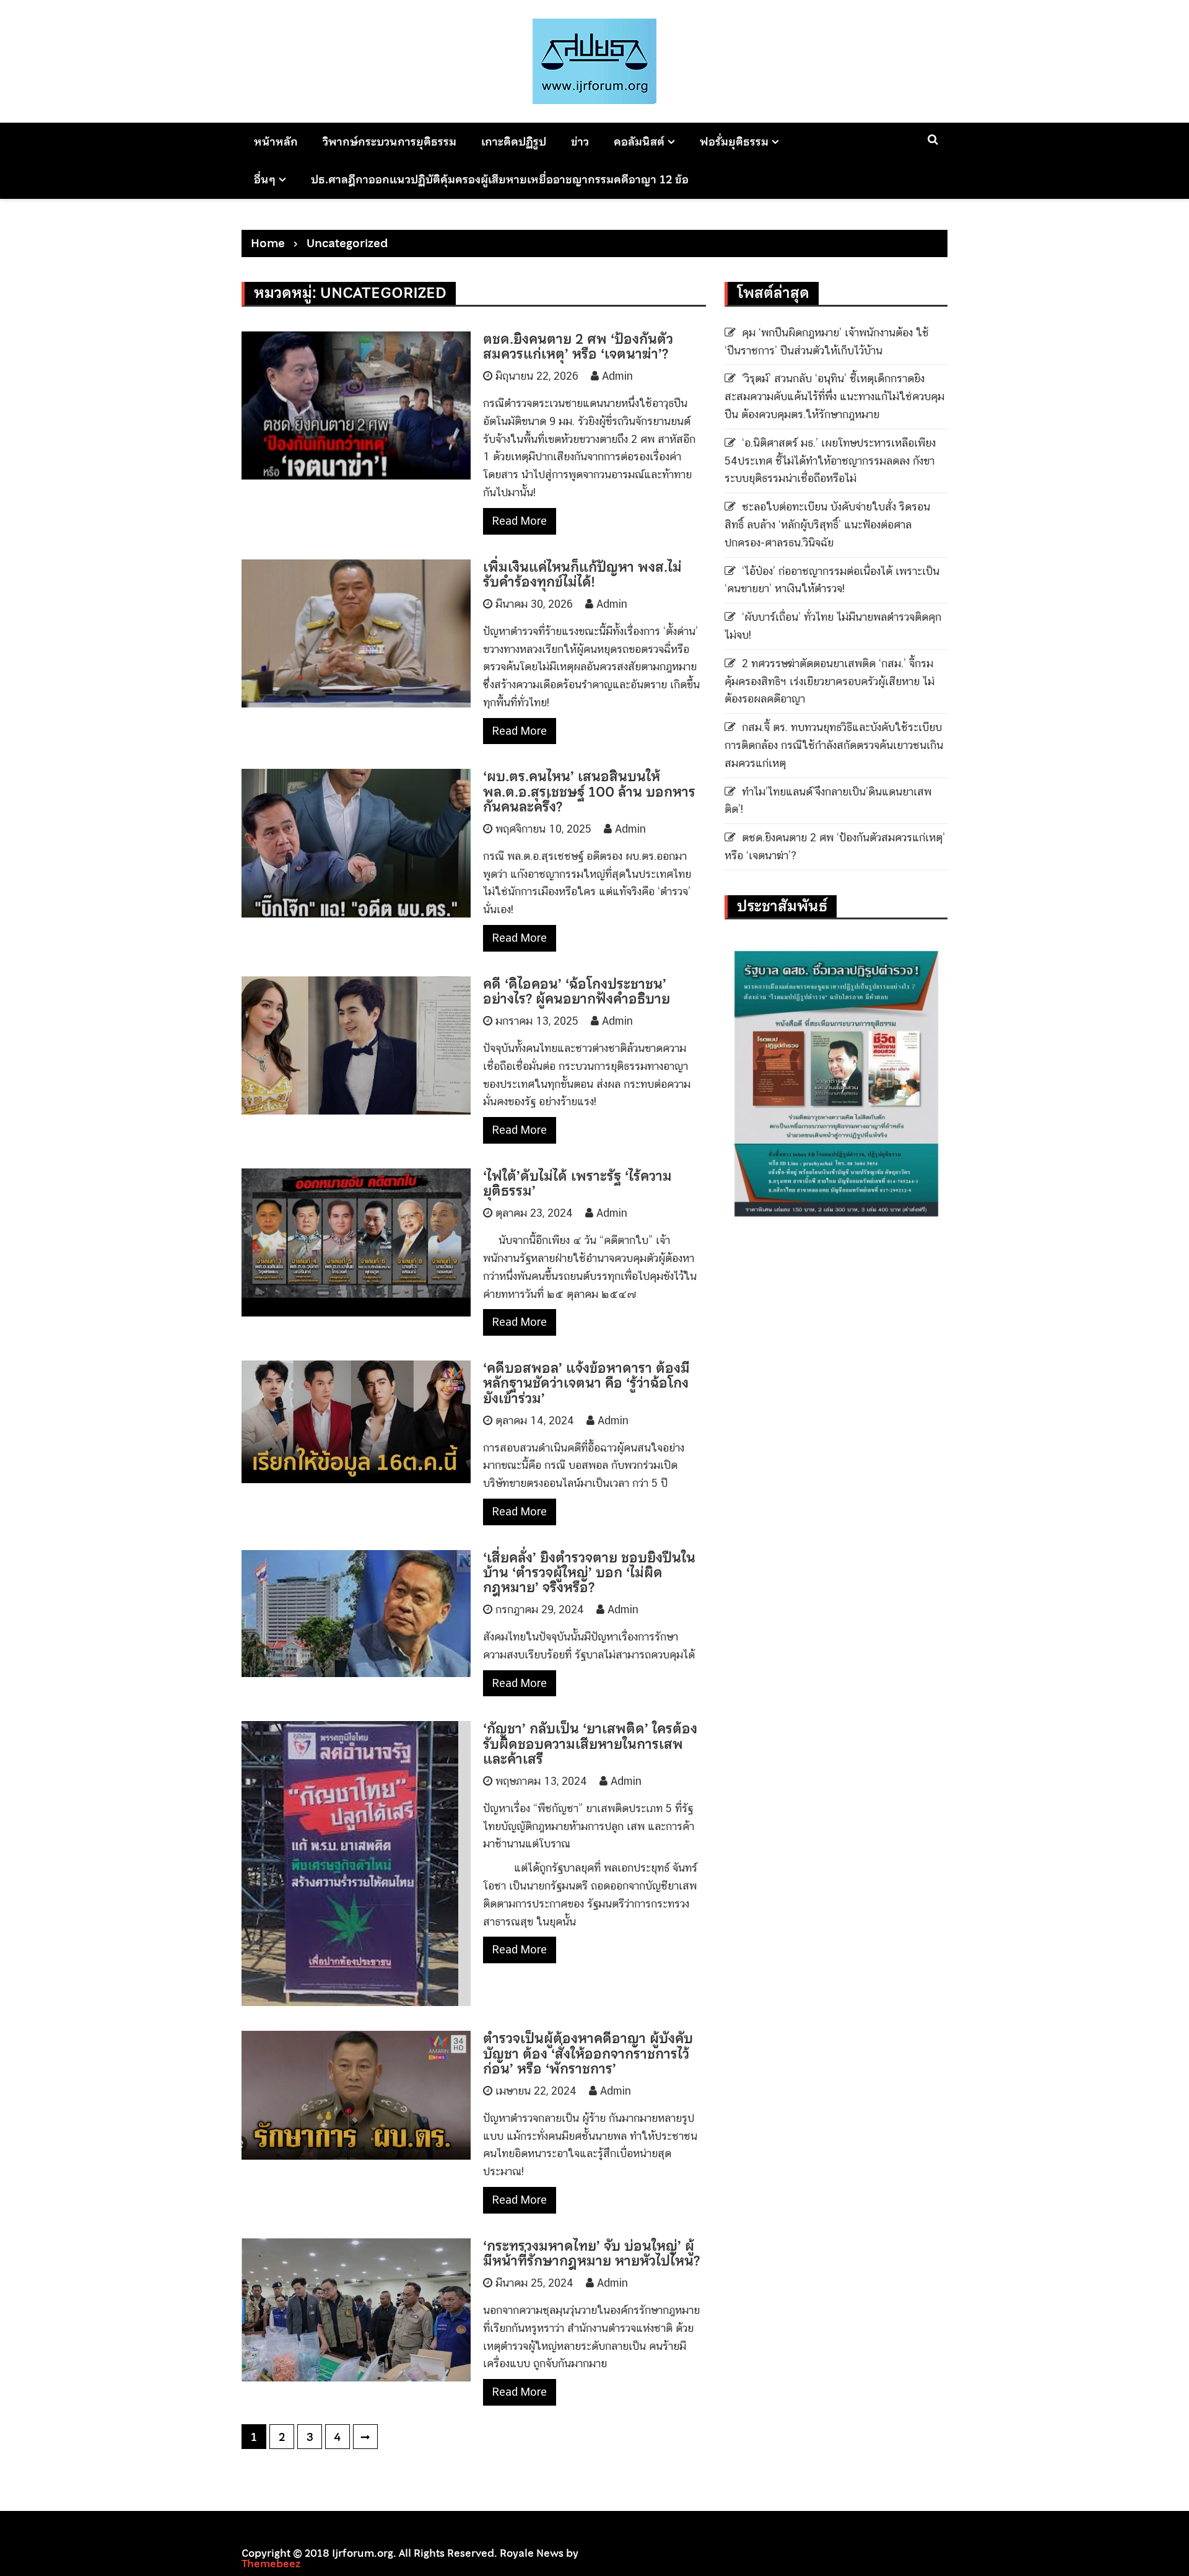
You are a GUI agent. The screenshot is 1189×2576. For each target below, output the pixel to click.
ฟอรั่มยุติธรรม (734, 142)
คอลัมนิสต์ (639, 142)
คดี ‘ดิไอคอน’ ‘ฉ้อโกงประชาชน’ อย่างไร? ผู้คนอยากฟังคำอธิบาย (577, 991)
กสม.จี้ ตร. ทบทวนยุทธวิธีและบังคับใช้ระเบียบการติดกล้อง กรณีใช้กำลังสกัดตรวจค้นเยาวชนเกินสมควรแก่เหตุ (834, 745)
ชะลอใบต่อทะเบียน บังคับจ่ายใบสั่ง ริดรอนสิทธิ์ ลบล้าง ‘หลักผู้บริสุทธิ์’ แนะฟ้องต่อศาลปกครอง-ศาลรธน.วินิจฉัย (827, 524)
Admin (617, 376)
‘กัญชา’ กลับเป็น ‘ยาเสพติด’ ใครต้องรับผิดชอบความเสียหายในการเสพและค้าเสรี (590, 1743)
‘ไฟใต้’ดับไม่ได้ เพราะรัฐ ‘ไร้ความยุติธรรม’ (577, 1183)
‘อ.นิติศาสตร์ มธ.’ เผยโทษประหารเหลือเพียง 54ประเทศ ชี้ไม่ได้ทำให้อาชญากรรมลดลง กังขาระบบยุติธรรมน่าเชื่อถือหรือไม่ (830, 461)
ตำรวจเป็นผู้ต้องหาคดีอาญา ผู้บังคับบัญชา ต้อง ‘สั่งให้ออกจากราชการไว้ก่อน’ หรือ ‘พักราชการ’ (588, 2053)
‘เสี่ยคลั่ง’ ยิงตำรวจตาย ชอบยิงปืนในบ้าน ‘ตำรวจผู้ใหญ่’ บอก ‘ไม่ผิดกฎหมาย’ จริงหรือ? (589, 1572)
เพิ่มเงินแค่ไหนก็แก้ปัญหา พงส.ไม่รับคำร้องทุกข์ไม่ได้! (582, 574)
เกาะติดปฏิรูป (514, 142)
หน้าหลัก (276, 142)
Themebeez (271, 2564)
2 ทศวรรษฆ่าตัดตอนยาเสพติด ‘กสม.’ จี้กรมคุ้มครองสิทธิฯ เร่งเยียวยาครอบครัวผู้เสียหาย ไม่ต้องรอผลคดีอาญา (830, 681)
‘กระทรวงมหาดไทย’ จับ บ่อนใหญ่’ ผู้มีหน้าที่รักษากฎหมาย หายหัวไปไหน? (591, 2253)
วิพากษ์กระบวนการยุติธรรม (390, 142)
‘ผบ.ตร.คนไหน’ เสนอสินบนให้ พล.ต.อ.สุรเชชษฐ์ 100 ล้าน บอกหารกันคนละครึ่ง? (589, 791)
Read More (520, 521)
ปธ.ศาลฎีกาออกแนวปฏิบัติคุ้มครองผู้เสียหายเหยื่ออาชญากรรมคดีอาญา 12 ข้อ (500, 179)
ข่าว (580, 142)
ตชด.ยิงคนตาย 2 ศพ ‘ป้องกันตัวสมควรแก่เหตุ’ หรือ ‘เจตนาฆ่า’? (578, 346)
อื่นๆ (265, 179)
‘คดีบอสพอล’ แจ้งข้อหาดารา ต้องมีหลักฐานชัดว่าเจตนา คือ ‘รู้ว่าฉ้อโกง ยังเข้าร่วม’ (586, 1383)
